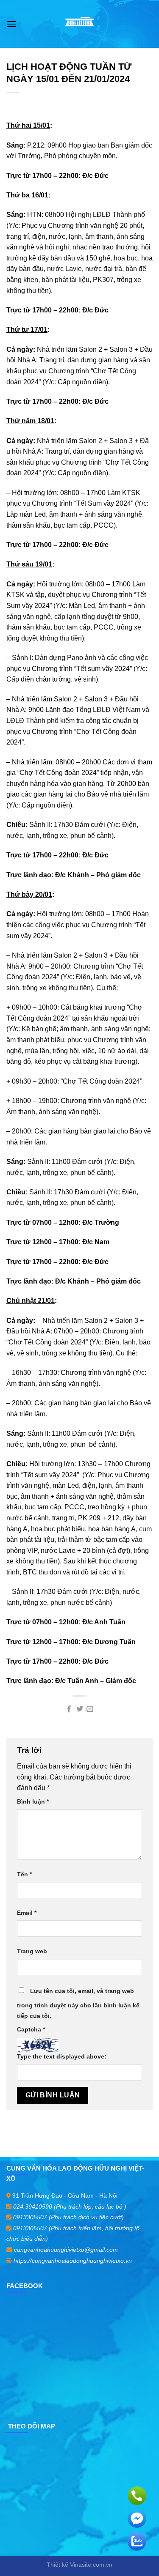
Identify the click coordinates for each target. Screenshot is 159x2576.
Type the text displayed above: (62, 2056)
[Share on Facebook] (69, 1709)
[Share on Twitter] (79, 1709)
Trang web (32, 1951)
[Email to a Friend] (90, 1709)
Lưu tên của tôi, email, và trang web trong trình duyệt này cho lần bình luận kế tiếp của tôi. (78, 2004)
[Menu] (11, 24)
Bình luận (33, 1801)
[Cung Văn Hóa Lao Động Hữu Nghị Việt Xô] (79, 24)
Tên (24, 1874)
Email (27, 1913)
